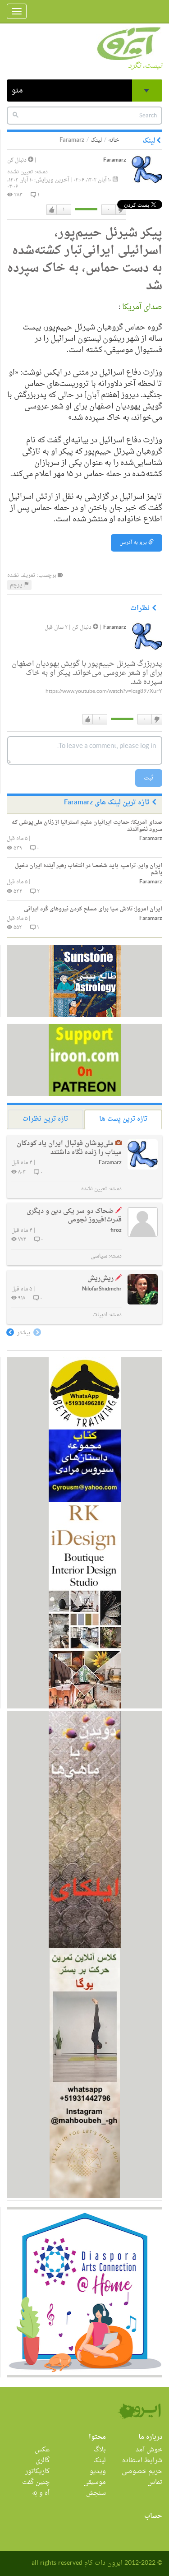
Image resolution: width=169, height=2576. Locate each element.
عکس (42, 2450)
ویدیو (98, 2472)
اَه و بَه (41, 2493)
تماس (155, 2482)
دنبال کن (18, 160)
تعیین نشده (20, 172)
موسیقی (95, 2482)
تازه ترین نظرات (45, 1119)
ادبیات (100, 1315)
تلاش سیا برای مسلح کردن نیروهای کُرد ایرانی (93, 909)
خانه (114, 140)
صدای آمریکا (141, 307)
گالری (43, 2461)
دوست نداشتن (120, 210)
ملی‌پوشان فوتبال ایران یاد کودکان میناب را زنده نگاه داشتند (69, 1148)
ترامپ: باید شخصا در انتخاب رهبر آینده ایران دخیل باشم (89, 869)
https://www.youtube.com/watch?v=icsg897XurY (104, 692)
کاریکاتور (37, 2472)
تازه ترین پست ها (123, 1119)
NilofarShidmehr (102, 1289)
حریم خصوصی (142, 2472)
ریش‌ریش (100, 1279)
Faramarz (115, 160)
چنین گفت (36, 2482)
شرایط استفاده (142, 2461)
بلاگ (100, 2450)
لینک (96, 140)
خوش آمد (149, 2450)
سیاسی (99, 1256)
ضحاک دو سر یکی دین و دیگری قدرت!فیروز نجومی (74, 1216)
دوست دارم (52, 210)
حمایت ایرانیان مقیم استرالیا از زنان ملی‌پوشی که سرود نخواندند (87, 826)
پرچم (17, 585)
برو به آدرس (134, 543)
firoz (116, 1231)
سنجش (96, 2493)
